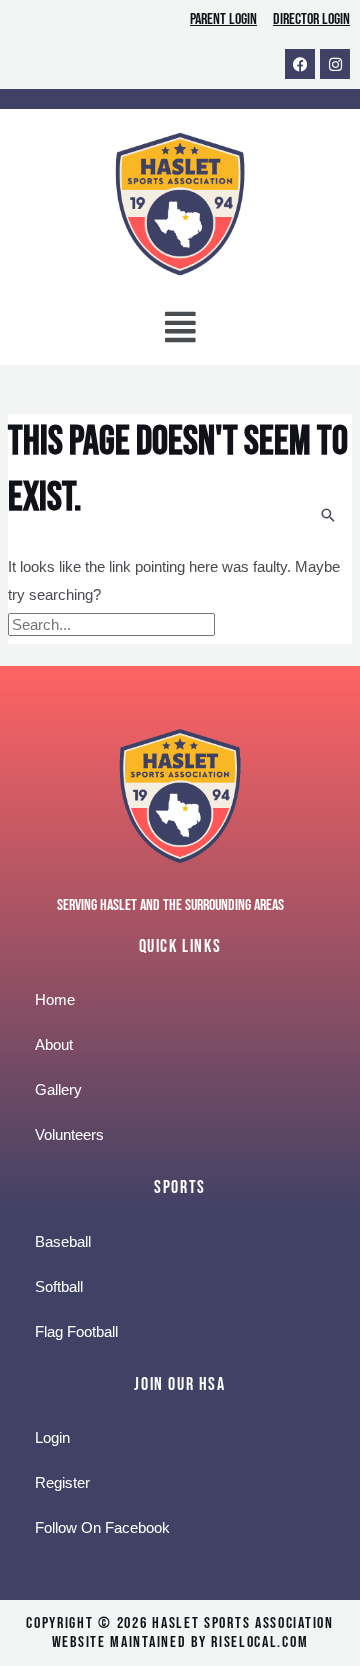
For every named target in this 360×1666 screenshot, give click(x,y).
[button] (180, 331)
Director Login (311, 19)
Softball (59, 1286)
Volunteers (69, 1134)
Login (52, 1437)
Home (55, 999)
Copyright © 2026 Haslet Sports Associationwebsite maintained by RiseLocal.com (179, 1633)
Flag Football (76, 1331)
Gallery (58, 1089)
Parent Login (223, 19)
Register (62, 1482)
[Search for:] (113, 624)
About (54, 1044)
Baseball (63, 1241)
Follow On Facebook (102, 1527)
